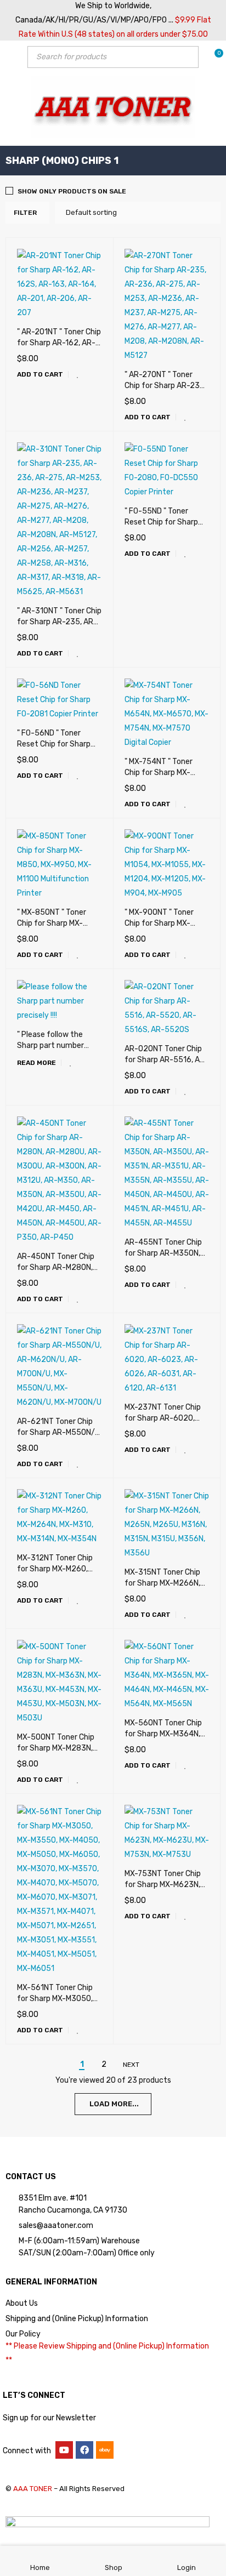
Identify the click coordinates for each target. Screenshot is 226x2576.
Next (131, 2065)
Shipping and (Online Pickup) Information (77, 2319)
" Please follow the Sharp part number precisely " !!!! (50, 1045)
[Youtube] (64, 2450)
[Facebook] (84, 2450)
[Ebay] (105, 2450)
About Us (22, 2303)
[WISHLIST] (78, 374)
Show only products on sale (72, 191)
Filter (25, 213)
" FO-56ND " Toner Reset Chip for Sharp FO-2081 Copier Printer (58, 744)
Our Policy (23, 2334)
